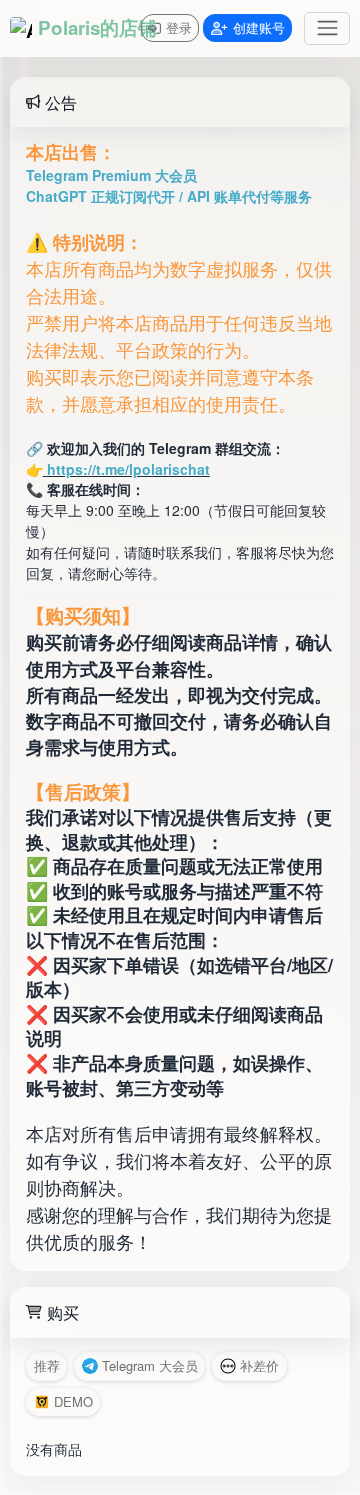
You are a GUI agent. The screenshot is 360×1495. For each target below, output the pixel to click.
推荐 (47, 1365)
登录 (179, 27)
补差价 (259, 1365)
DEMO (73, 1401)
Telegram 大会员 (150, 1365)
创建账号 (259, 27)
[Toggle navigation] (327, 28)
